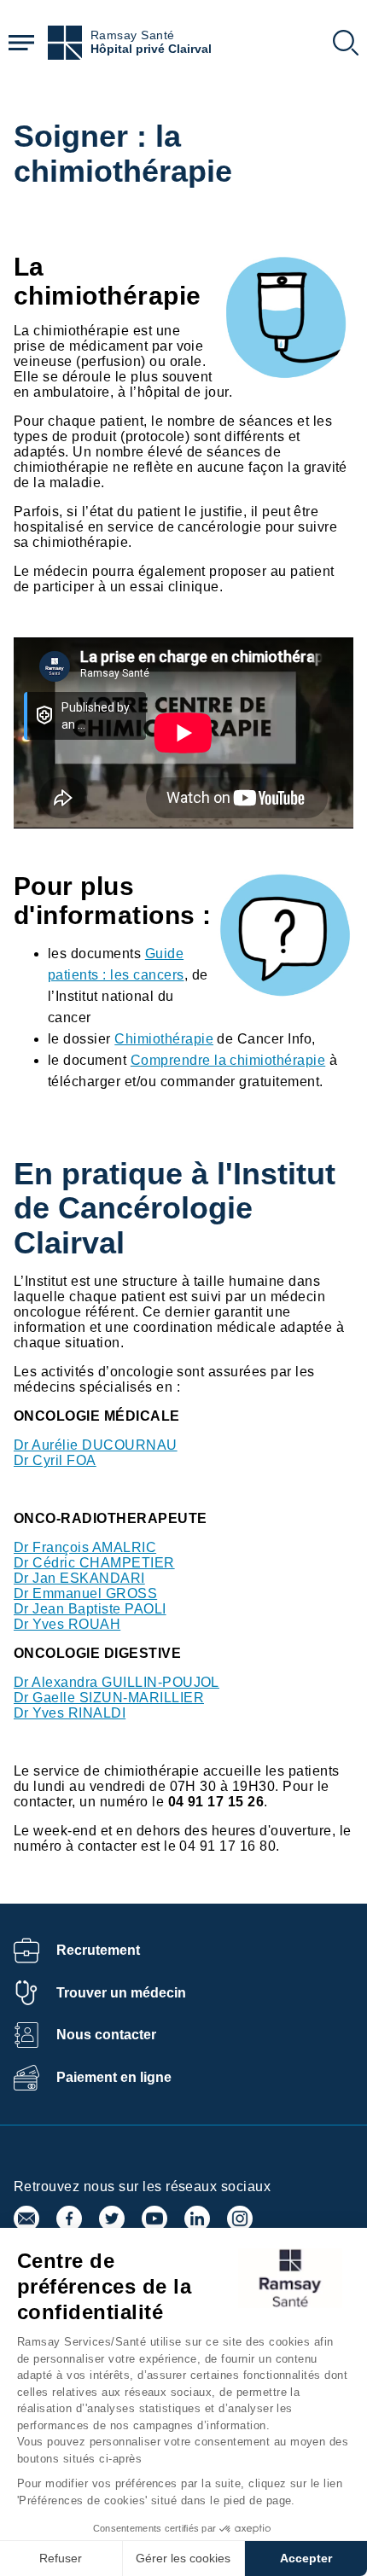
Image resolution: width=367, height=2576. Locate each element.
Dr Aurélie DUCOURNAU (96, 1445)
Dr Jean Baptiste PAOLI (90, 1609)
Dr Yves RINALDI (70, 1713)
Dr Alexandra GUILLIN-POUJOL (117, 1682)
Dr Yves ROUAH (67, 1624)
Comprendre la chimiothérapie (228, 1060)
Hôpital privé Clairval (151, 49)
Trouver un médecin (121, 1993)
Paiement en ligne (114, 2077)
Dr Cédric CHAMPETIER (94, 1563)
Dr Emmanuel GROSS (85, 1593)
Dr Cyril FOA (55, 1460)
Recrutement (98, 1950)
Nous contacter (106, 2035)
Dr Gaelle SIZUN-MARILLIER (109, 1698)
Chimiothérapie (164, 1039)
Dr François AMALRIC (85, 1547)
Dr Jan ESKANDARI (79, 1578)
